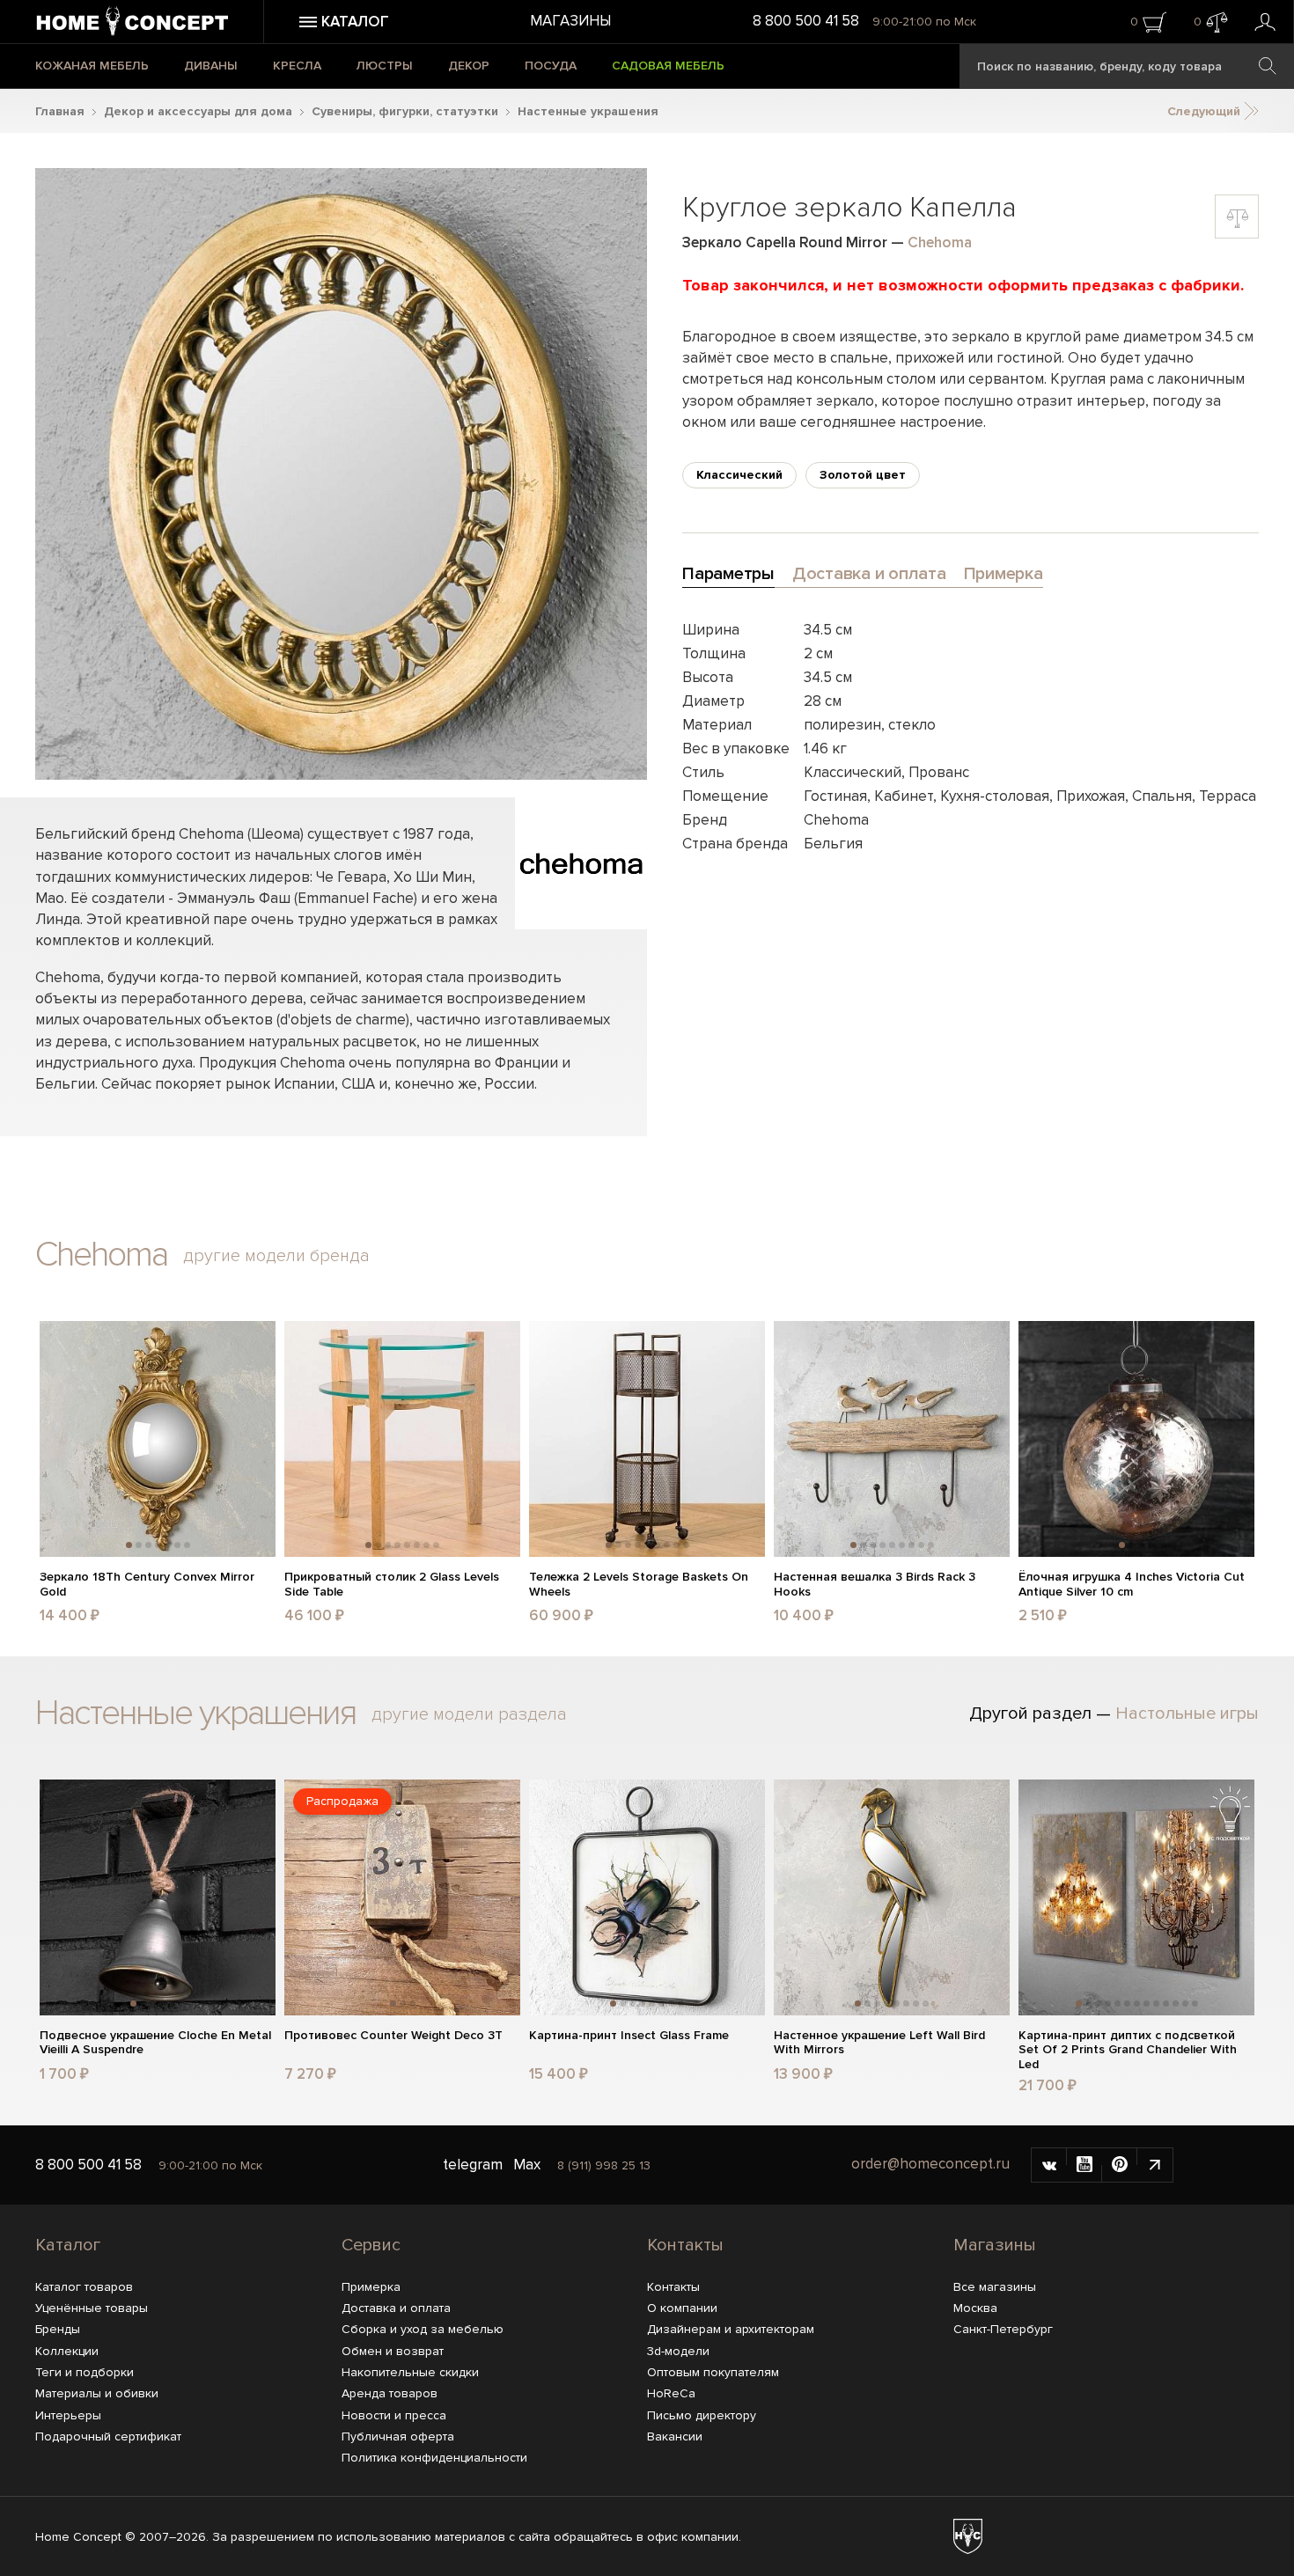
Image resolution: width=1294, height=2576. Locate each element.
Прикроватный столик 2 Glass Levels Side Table (392, 1585)
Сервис (371, 2245)
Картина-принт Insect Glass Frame (629, 2036)
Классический (739, 475)
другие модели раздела (469, 1714)
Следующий (1206, 111)
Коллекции (67, 2351)
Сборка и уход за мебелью (423, 2329)
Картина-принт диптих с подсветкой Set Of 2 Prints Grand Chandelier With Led (1128, 2051)
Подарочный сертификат (108, 2437)
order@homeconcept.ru (930, 2164)
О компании (682, 2308)
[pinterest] (1120, 2165)
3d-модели (678, 2351)
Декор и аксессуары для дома (198, 111)
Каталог (68, 2245)
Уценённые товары (92, 2308)
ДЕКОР (469, 66)
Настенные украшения (588, 111)
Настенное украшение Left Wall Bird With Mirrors (879, 2043)
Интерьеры (68, 2415)
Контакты (685, 2245)
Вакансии (675, 2437)
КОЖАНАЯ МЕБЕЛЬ (92, 66)
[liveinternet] (1155, 2165)
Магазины (570, 21)
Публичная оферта (398, 2437)
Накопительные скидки (410, 2372)
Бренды (58, 2329)
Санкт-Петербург (1003, 2329)
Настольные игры (1187, 1714)
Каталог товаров (84, 2287)
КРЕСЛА (297, 66)
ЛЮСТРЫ (385, 66)
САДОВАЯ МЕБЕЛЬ (668, 66)
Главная (60, 111)
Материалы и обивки (97, 2393)
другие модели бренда (276, 1256)
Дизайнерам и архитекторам (731, 2329)
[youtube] (1084, 2165)
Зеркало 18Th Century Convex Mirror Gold (147, 1585)
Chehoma (940, 242)
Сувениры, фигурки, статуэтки (405, 111)
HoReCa (671, 2393)
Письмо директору (702, 2415)
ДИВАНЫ (211, 66)
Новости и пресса (394, 2415)
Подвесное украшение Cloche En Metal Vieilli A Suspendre (155, 2043)
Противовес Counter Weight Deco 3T (393, 2036)
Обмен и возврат (393, 2351)
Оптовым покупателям (713, 2372)
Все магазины (995, 2287)
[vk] (1049, 2165)
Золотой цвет (863, 475)
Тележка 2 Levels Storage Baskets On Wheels (639, 1585)
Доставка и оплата (396, 2308)
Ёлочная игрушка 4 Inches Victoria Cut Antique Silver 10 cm (1132, 1585)
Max (527, 2165)
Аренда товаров (390, 2393)
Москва (975, 2308)
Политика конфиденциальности (434, 2458)
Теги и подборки (85, 2372)
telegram (473, 2165)
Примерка (371, 2287)
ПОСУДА (551, 66)
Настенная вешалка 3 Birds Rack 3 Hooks (875, 1585)
